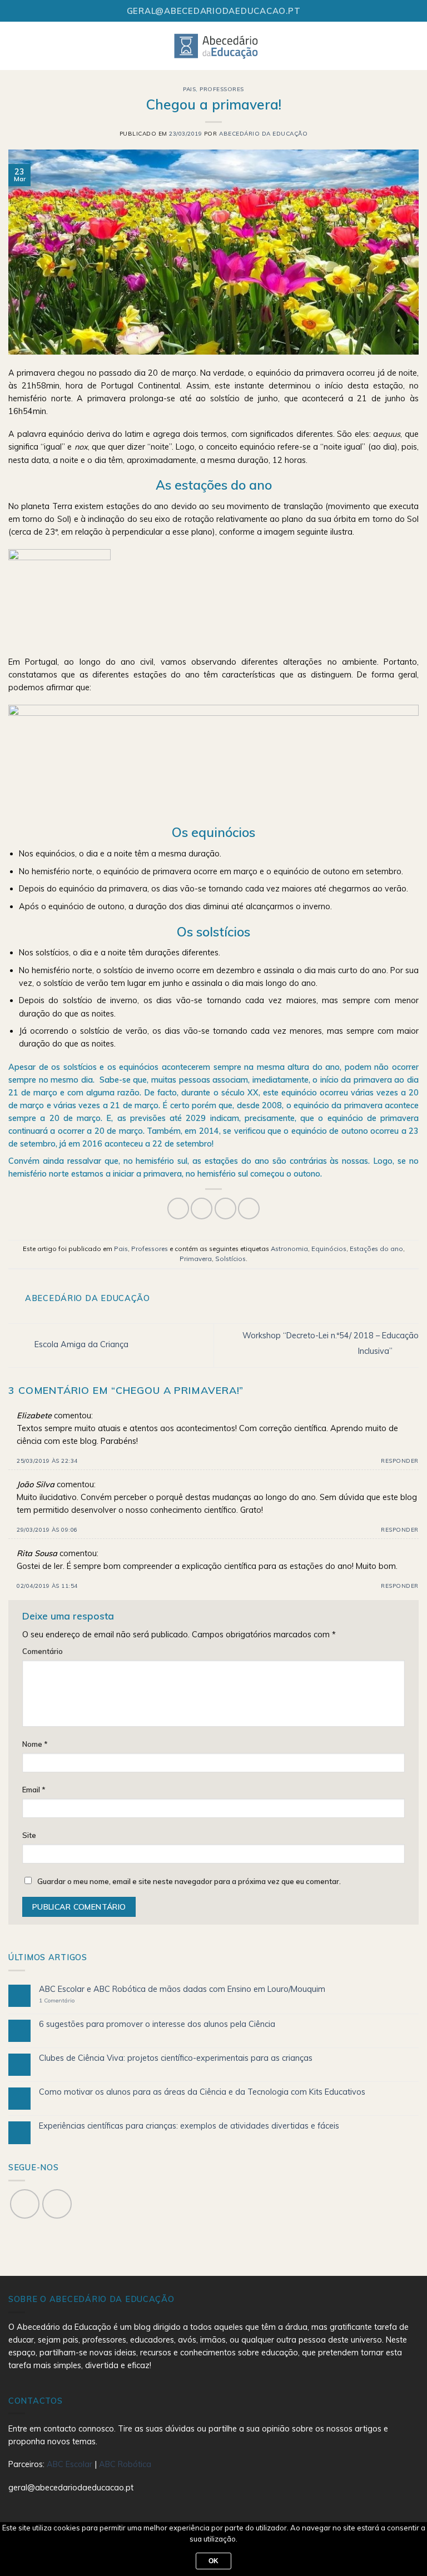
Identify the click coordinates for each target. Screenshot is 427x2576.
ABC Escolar (71, 2464)
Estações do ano (376, 1249)
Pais (189, 89)
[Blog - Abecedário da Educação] (217, 46)
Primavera (196, 1259)
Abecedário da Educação (263, 134)
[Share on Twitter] (202, 1209)
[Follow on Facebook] (25, 2204)
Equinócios (329, 1249)
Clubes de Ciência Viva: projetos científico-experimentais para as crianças (176, 2058)
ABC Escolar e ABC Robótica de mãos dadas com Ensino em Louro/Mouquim (182, 1989)
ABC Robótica (125, 2464)
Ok (214, 2561)
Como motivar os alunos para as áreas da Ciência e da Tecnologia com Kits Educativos (202, 2092)
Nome (35, 1744)
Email (34, 1790)
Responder (400, 1461)
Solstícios (230, 1259)
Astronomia (289, 1249)
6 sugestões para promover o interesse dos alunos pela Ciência (157, 2024)
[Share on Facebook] (178, 1209)
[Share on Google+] (249, 1209)
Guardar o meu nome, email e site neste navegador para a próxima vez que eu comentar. (189, 1881)
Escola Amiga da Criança (80, 1344)
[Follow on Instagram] (57, 2204)
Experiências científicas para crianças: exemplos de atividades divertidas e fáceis (189, 2126)
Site (29, 1835)
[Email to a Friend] (225, 1209)
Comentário (43, 1651)
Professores (222, 89)
